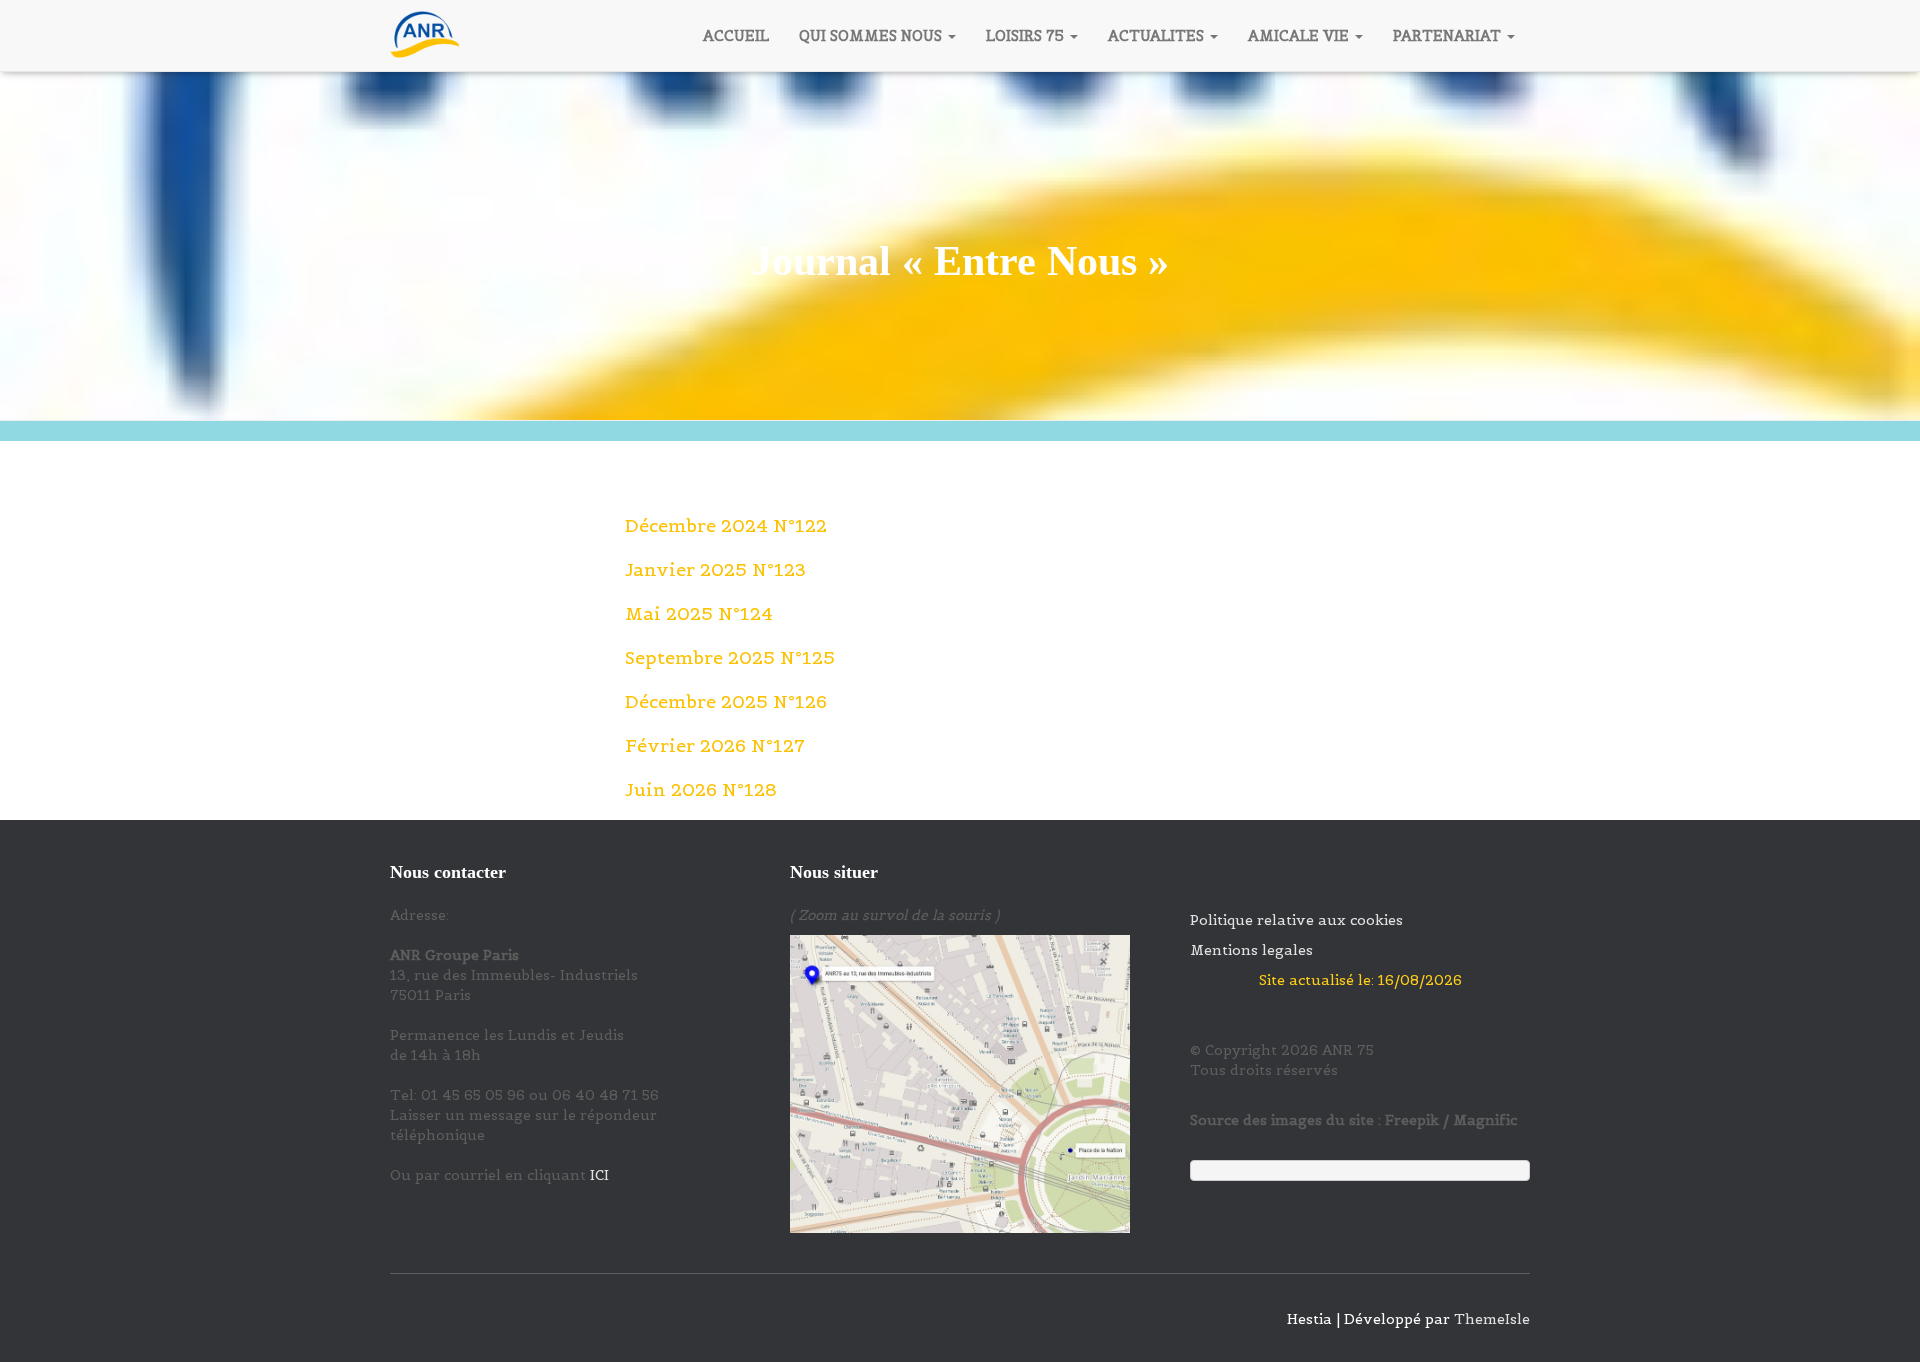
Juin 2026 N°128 (701, 789)
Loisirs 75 (1027, 36)
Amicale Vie (1300, 36)
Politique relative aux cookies (1296, 920)
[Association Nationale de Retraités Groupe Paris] (424, 36)
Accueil (736, 36)
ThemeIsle (1492, 1319)
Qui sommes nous (872, 36)
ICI (599, 1175)
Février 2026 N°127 (715, 745)
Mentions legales (1251, 950)
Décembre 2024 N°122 (726, 525)
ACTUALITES (1158, 36)
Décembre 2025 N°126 (726, 701)
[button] (951, 36)
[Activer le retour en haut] (1880, 1322)
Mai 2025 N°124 (699, 613)
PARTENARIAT (1449, 36)
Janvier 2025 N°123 (715, 569)
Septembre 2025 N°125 (730, 657)
